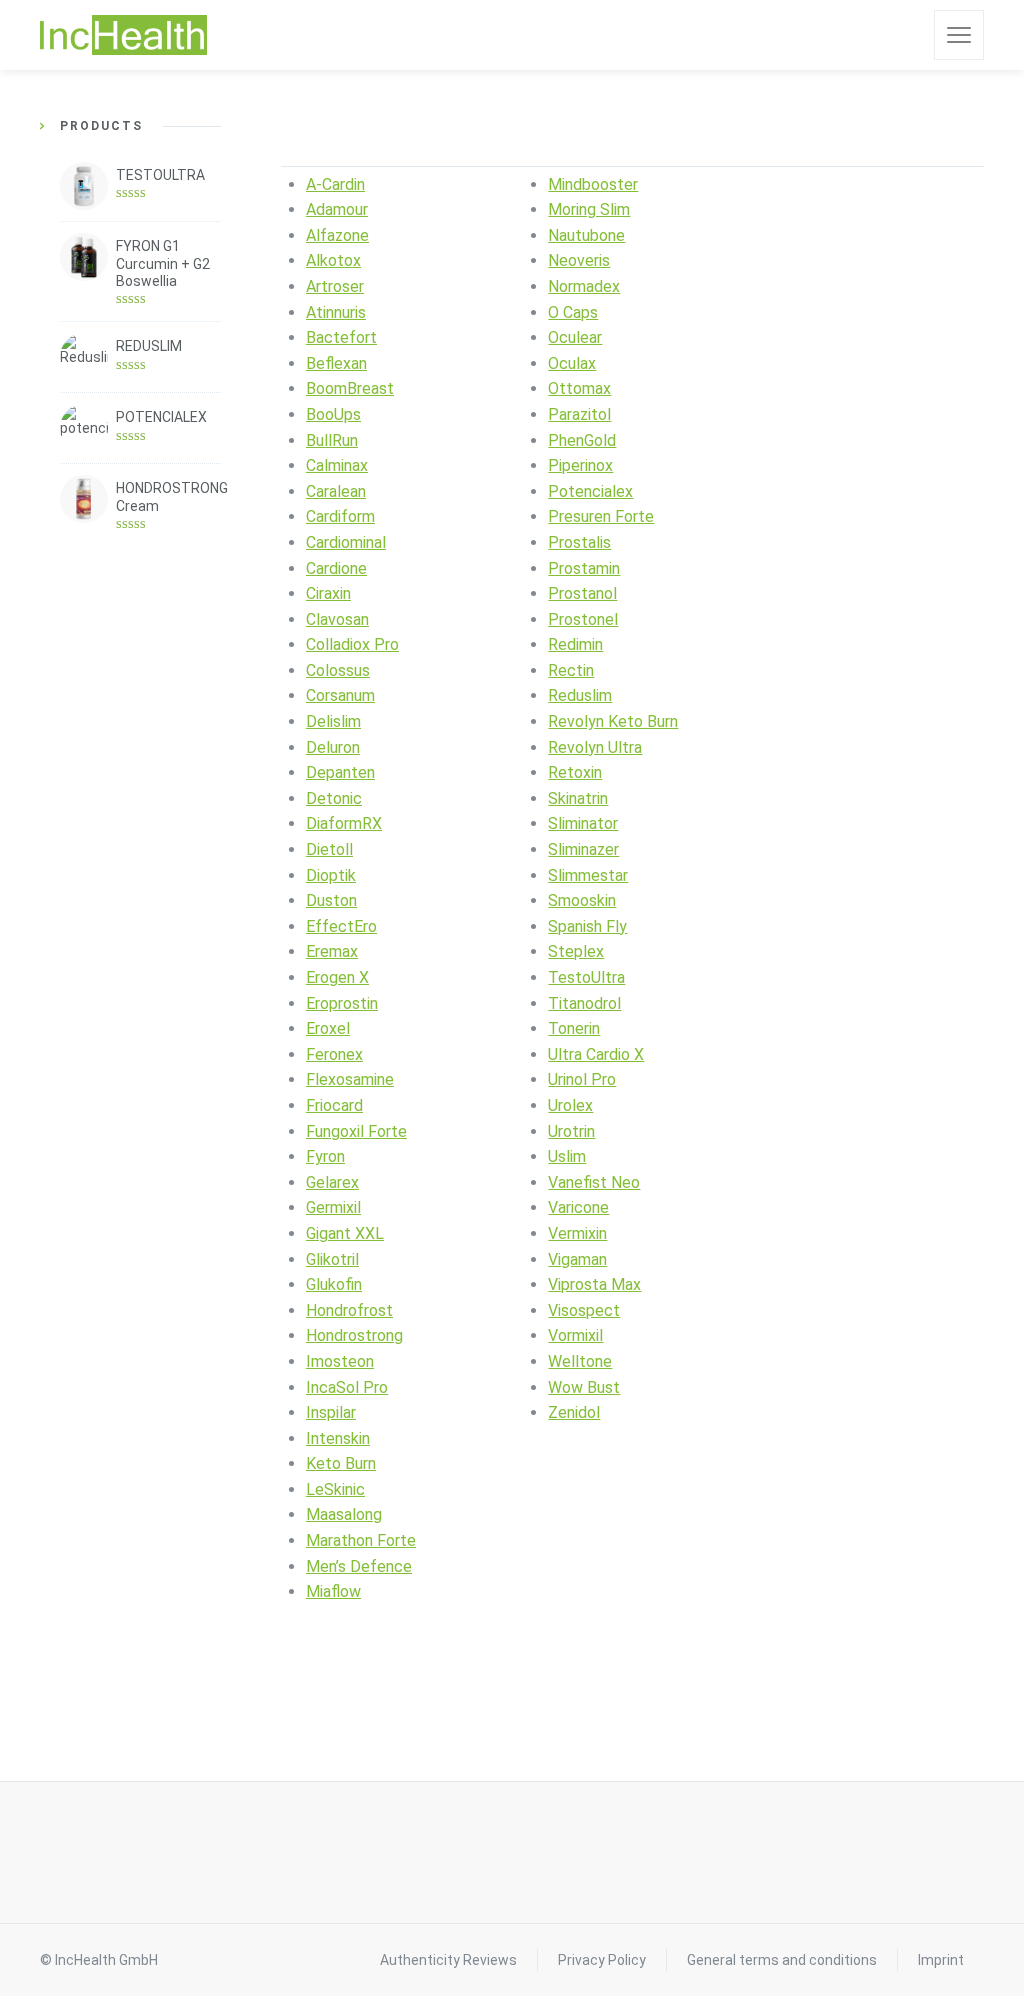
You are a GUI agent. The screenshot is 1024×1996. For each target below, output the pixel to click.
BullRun (332, 440)
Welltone (580, 1361)
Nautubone (586, 235)
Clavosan (337, 619)
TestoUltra (586, 977)
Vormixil (575, 1335)
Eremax (332, 951)
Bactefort (341, 337)
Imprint (941, 1960)
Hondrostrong (354, 1335)
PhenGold (582, 440)
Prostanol (582, 593)
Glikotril (332, 1259)
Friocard (334, 1105)
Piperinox (580, 465)
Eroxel (328, 1028)
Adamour (337, 209)
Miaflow (333, 1591)
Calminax (337, 465)
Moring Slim (589, 209)
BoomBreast (350, 388)
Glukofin (334, 1284)
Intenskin (338, 1438)
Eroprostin (342, 1003)
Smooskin (582, 900)
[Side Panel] (959, 35)
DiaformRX (344, 823)
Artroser (335, 286)
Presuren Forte (601, 516)
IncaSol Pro (347, 1387)
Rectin (571, 670)
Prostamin (584, 568)
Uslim (567, 1156)
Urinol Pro (582, 1079)
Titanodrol (584, 1003)
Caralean (336, 491)
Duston (331, 900)
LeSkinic (335, 1489)
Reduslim (580, 695)
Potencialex (590, 491)
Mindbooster (593, 184)
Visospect (584, 1310)
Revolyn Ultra (595, 747)
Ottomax (579, 388)
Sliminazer (583, 849)
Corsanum (340, 695)
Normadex (584, 286)
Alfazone (337, 235)
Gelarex (332, 1182)
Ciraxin (328, 593)
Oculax (572, 363)
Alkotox (333, 260)
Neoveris (579, 260)
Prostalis (579, 542)
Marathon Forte (361, 1540)
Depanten (340, 772)
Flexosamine (350, 1079)
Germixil (333, 1207)
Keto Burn (341, 1463)
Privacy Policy (602, 1960)
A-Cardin (335, 184)
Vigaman (577, 1259)
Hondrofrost (349, 1310)
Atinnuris (336, 312)
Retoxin (575, 772)
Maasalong (344, 1514)
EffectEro (341, 926)
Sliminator (583, 823)
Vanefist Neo (594, 1182)
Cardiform (340, 516)
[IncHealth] (123, 35)
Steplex (576, 951)
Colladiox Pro (352, 644)
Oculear (575, 337)
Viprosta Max (594, 1284)
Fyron (325, 1156)
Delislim (333, 721)
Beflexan (336, 363)
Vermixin (577, 1233)
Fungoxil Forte (356, 1131)
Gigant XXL (345, 1233)
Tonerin (574, 1028)
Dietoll (329, 849)
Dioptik (331, 875)
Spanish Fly (587, 926)
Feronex (334, 1054)
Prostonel (583, 619)
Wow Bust (584, 1387)
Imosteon (340, 1361)
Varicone (578, 1207)
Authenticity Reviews (448, 1960)
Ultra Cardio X (596, 1054)
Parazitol (579, 414)
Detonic (334, 798)
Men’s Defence (359, 1566)
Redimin (575, 644)
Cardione (336, 568)
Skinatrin (578, 798)
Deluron (333, 747)
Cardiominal (346, 542)
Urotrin (571, 1131)
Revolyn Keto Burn (613, 721)
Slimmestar (588, 875)
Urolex (570, 1105)
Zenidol (574, 1412)
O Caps (573, 312)
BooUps (333, 414)
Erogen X (337, 977)
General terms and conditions (782, 1960)
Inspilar (331, 1412)
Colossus (338, 670)
